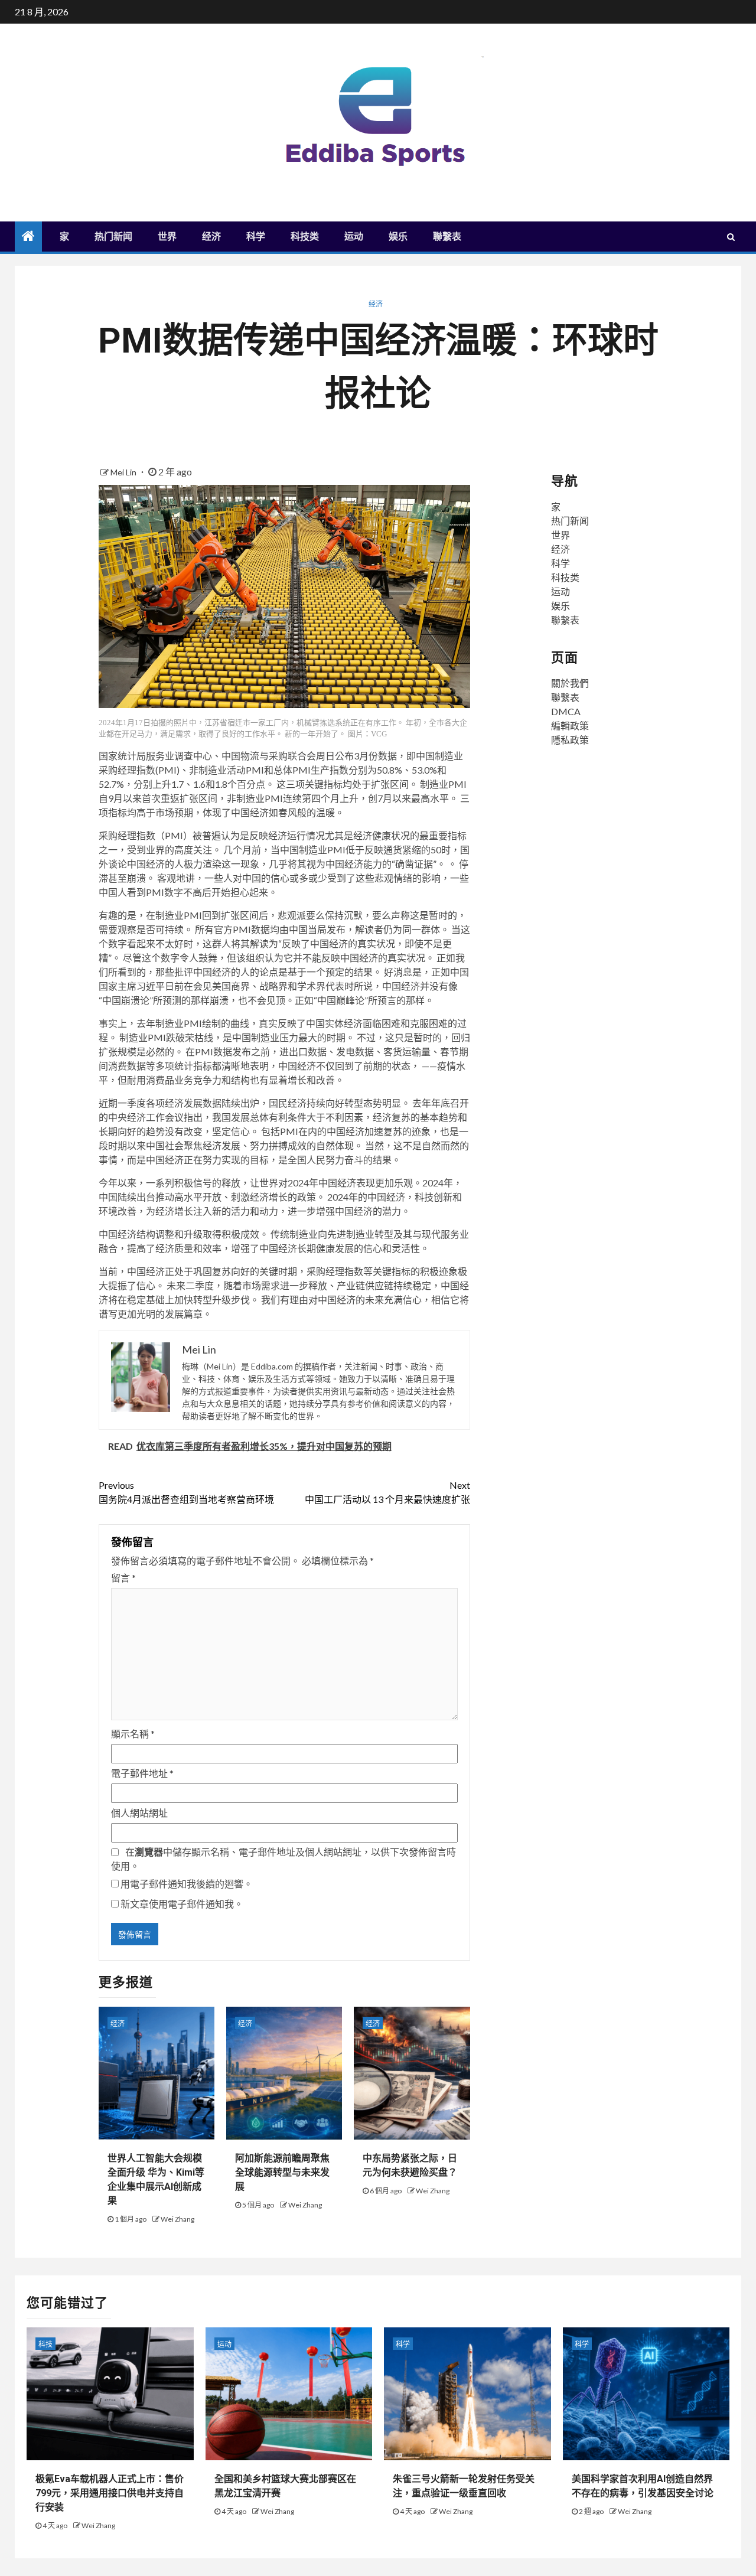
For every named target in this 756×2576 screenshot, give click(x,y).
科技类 (305, 237)
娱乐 (398, 237)
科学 (256, 237)
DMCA (566, 711)
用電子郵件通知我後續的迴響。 (187, 1884)
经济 (211, 237)
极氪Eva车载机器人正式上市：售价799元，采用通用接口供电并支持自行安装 (110, 2493)
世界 (167, 237)
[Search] (731, 237)
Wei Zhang (177, 2219)
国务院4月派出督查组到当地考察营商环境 (186, 1492)
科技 (45, 2344)
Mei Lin (124, 472)
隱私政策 (570, 740)
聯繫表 (447, 237)
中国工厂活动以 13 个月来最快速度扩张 (387, 1492)
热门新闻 (113, 237)
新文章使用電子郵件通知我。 (182, 1904)
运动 (354, 237)
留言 (123, 1578)
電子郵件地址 (142, 1773)
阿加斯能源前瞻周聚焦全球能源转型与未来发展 (282, 2172)
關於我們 (570, 683)
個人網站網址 (139, 1813)
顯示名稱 (133, 1734)
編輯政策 (570, 725)
